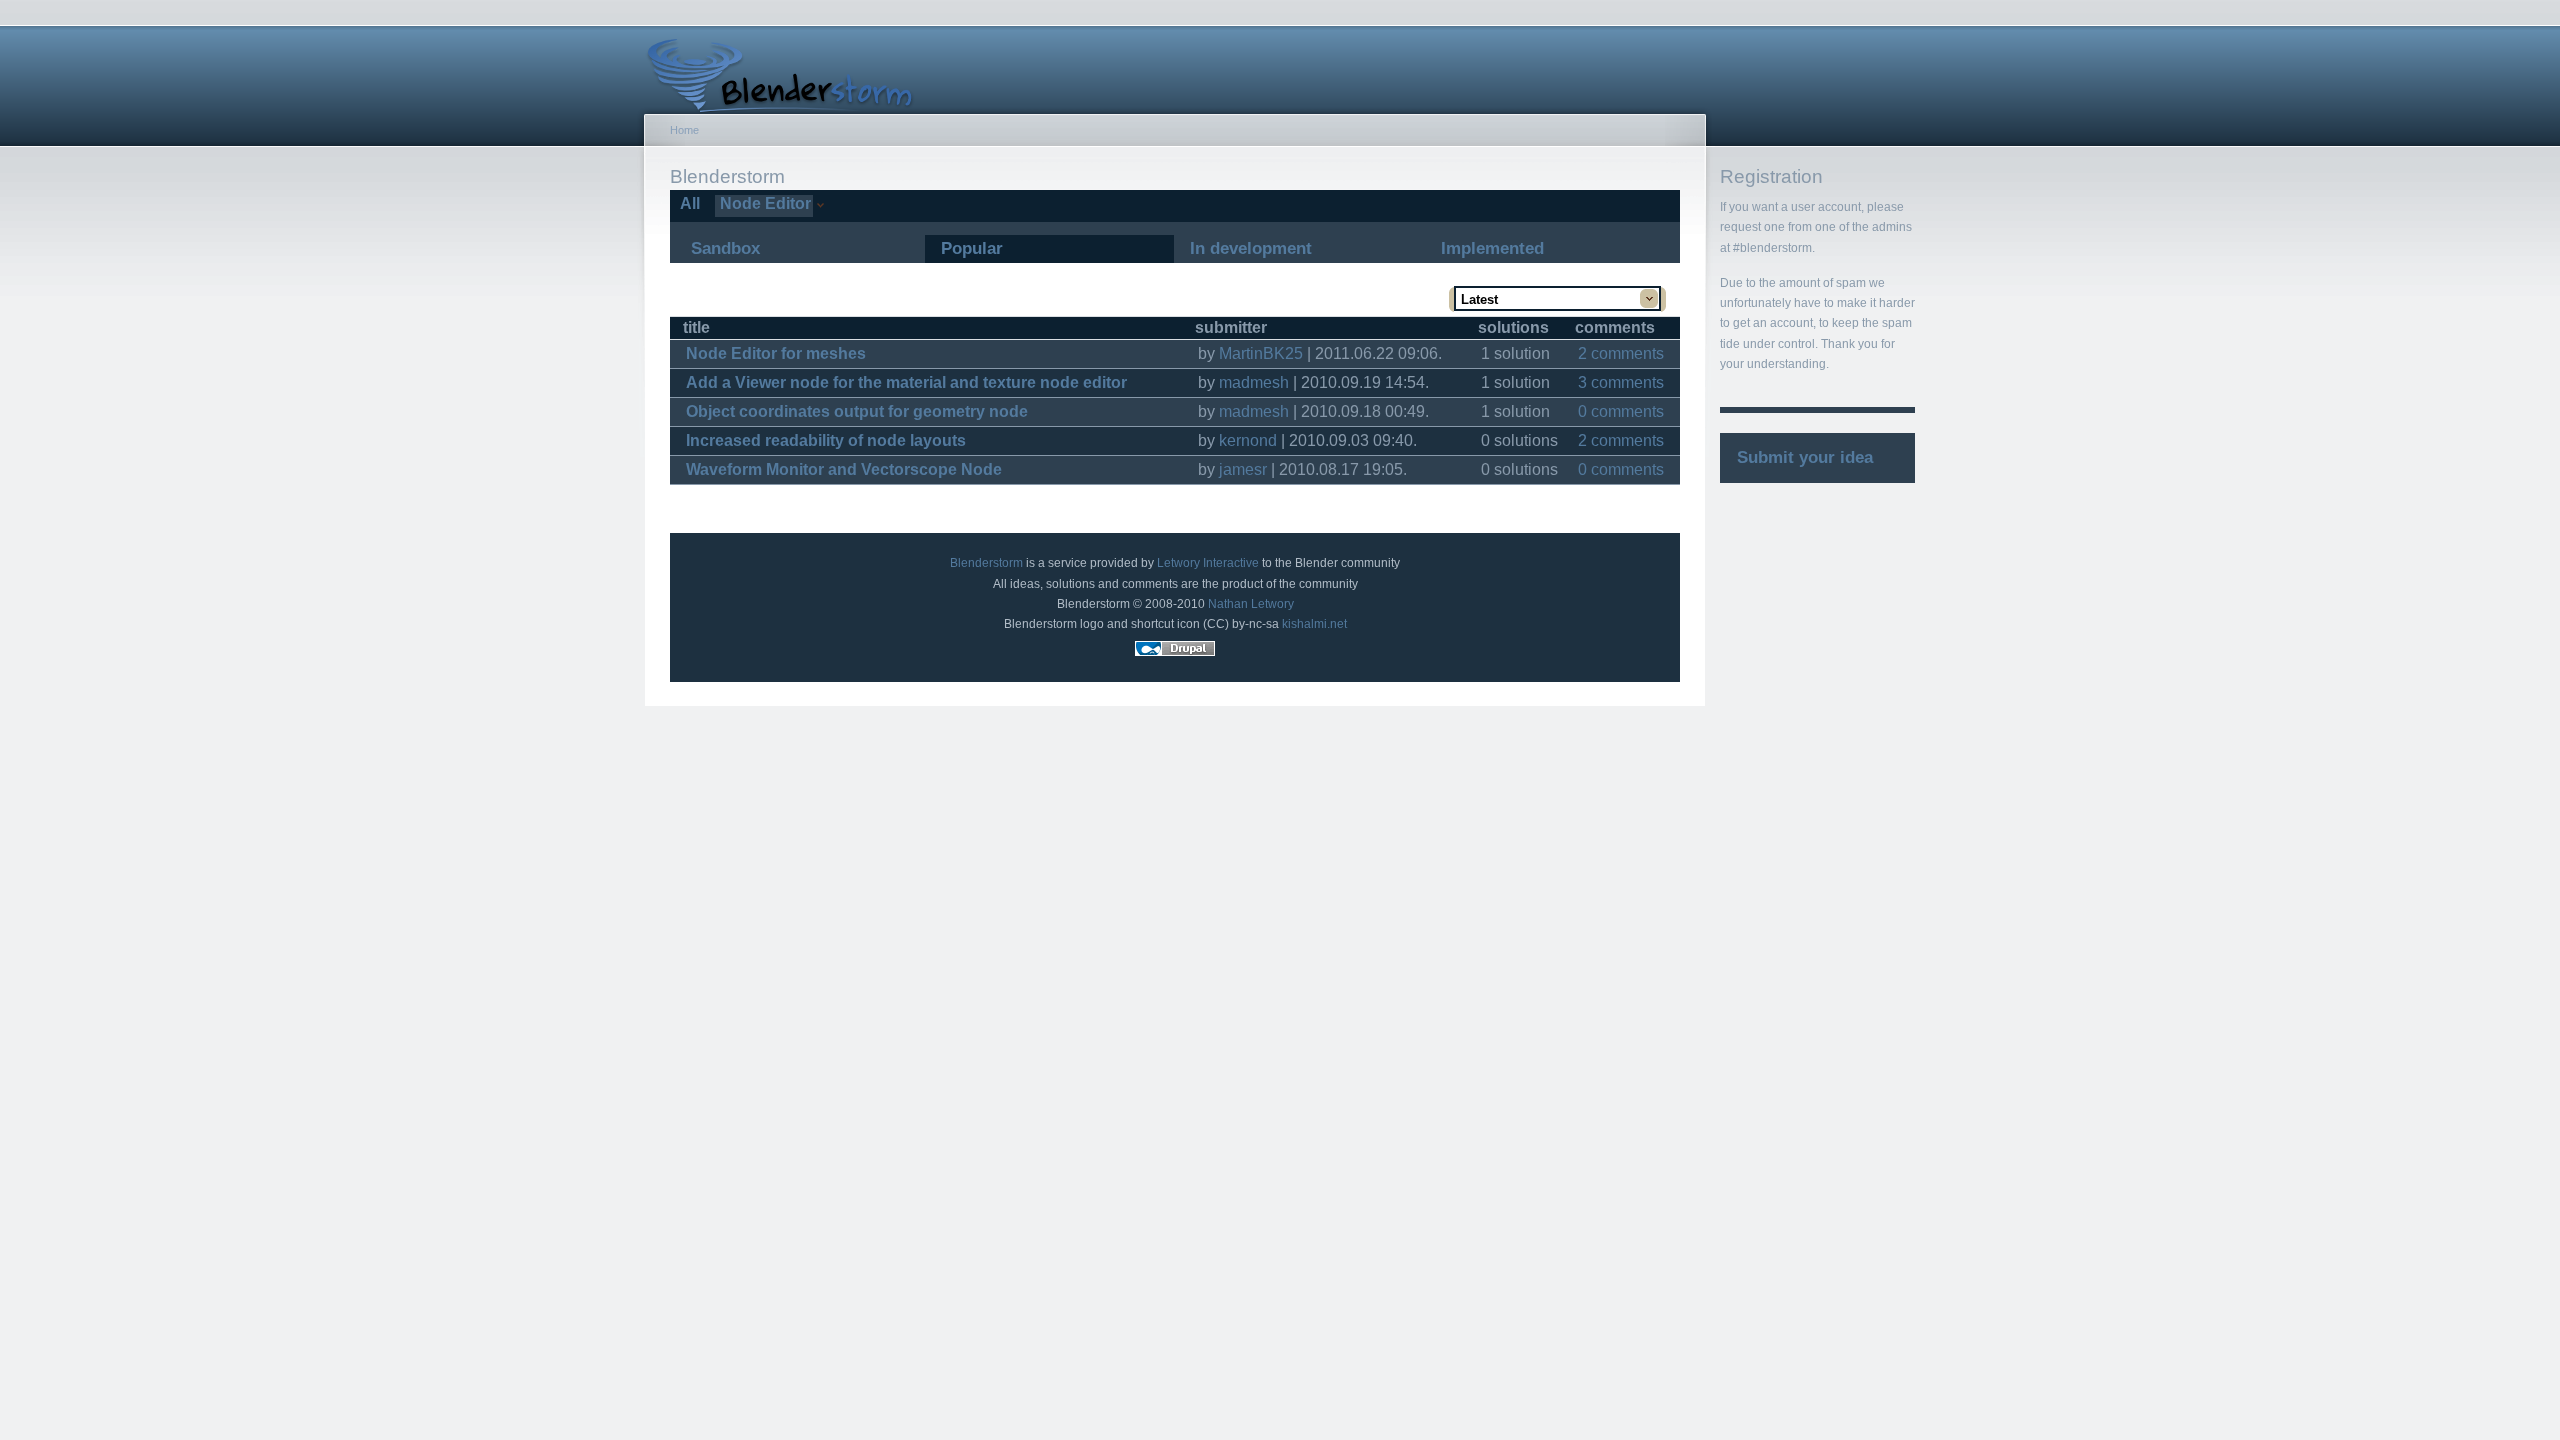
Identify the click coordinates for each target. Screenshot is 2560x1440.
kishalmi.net (1314, 624)
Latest (1479, 299)
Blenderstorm (986, 563)
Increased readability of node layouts (826, 440)
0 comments (1621, 411)
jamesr (1243, 469)
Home (684, 130)
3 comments (1621, 382)
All (687, 203)
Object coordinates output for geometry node (857, 411)
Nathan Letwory (1251, 604)
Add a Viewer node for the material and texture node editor (906, 382)
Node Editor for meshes (776, 353)
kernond (1248, 440)
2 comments (1621, 353)
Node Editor (763, 203)
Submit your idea (1805, 457)
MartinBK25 (1261, 353)
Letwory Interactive (1208, 563)
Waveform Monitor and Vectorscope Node (844, 469)
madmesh (1254, 382)
